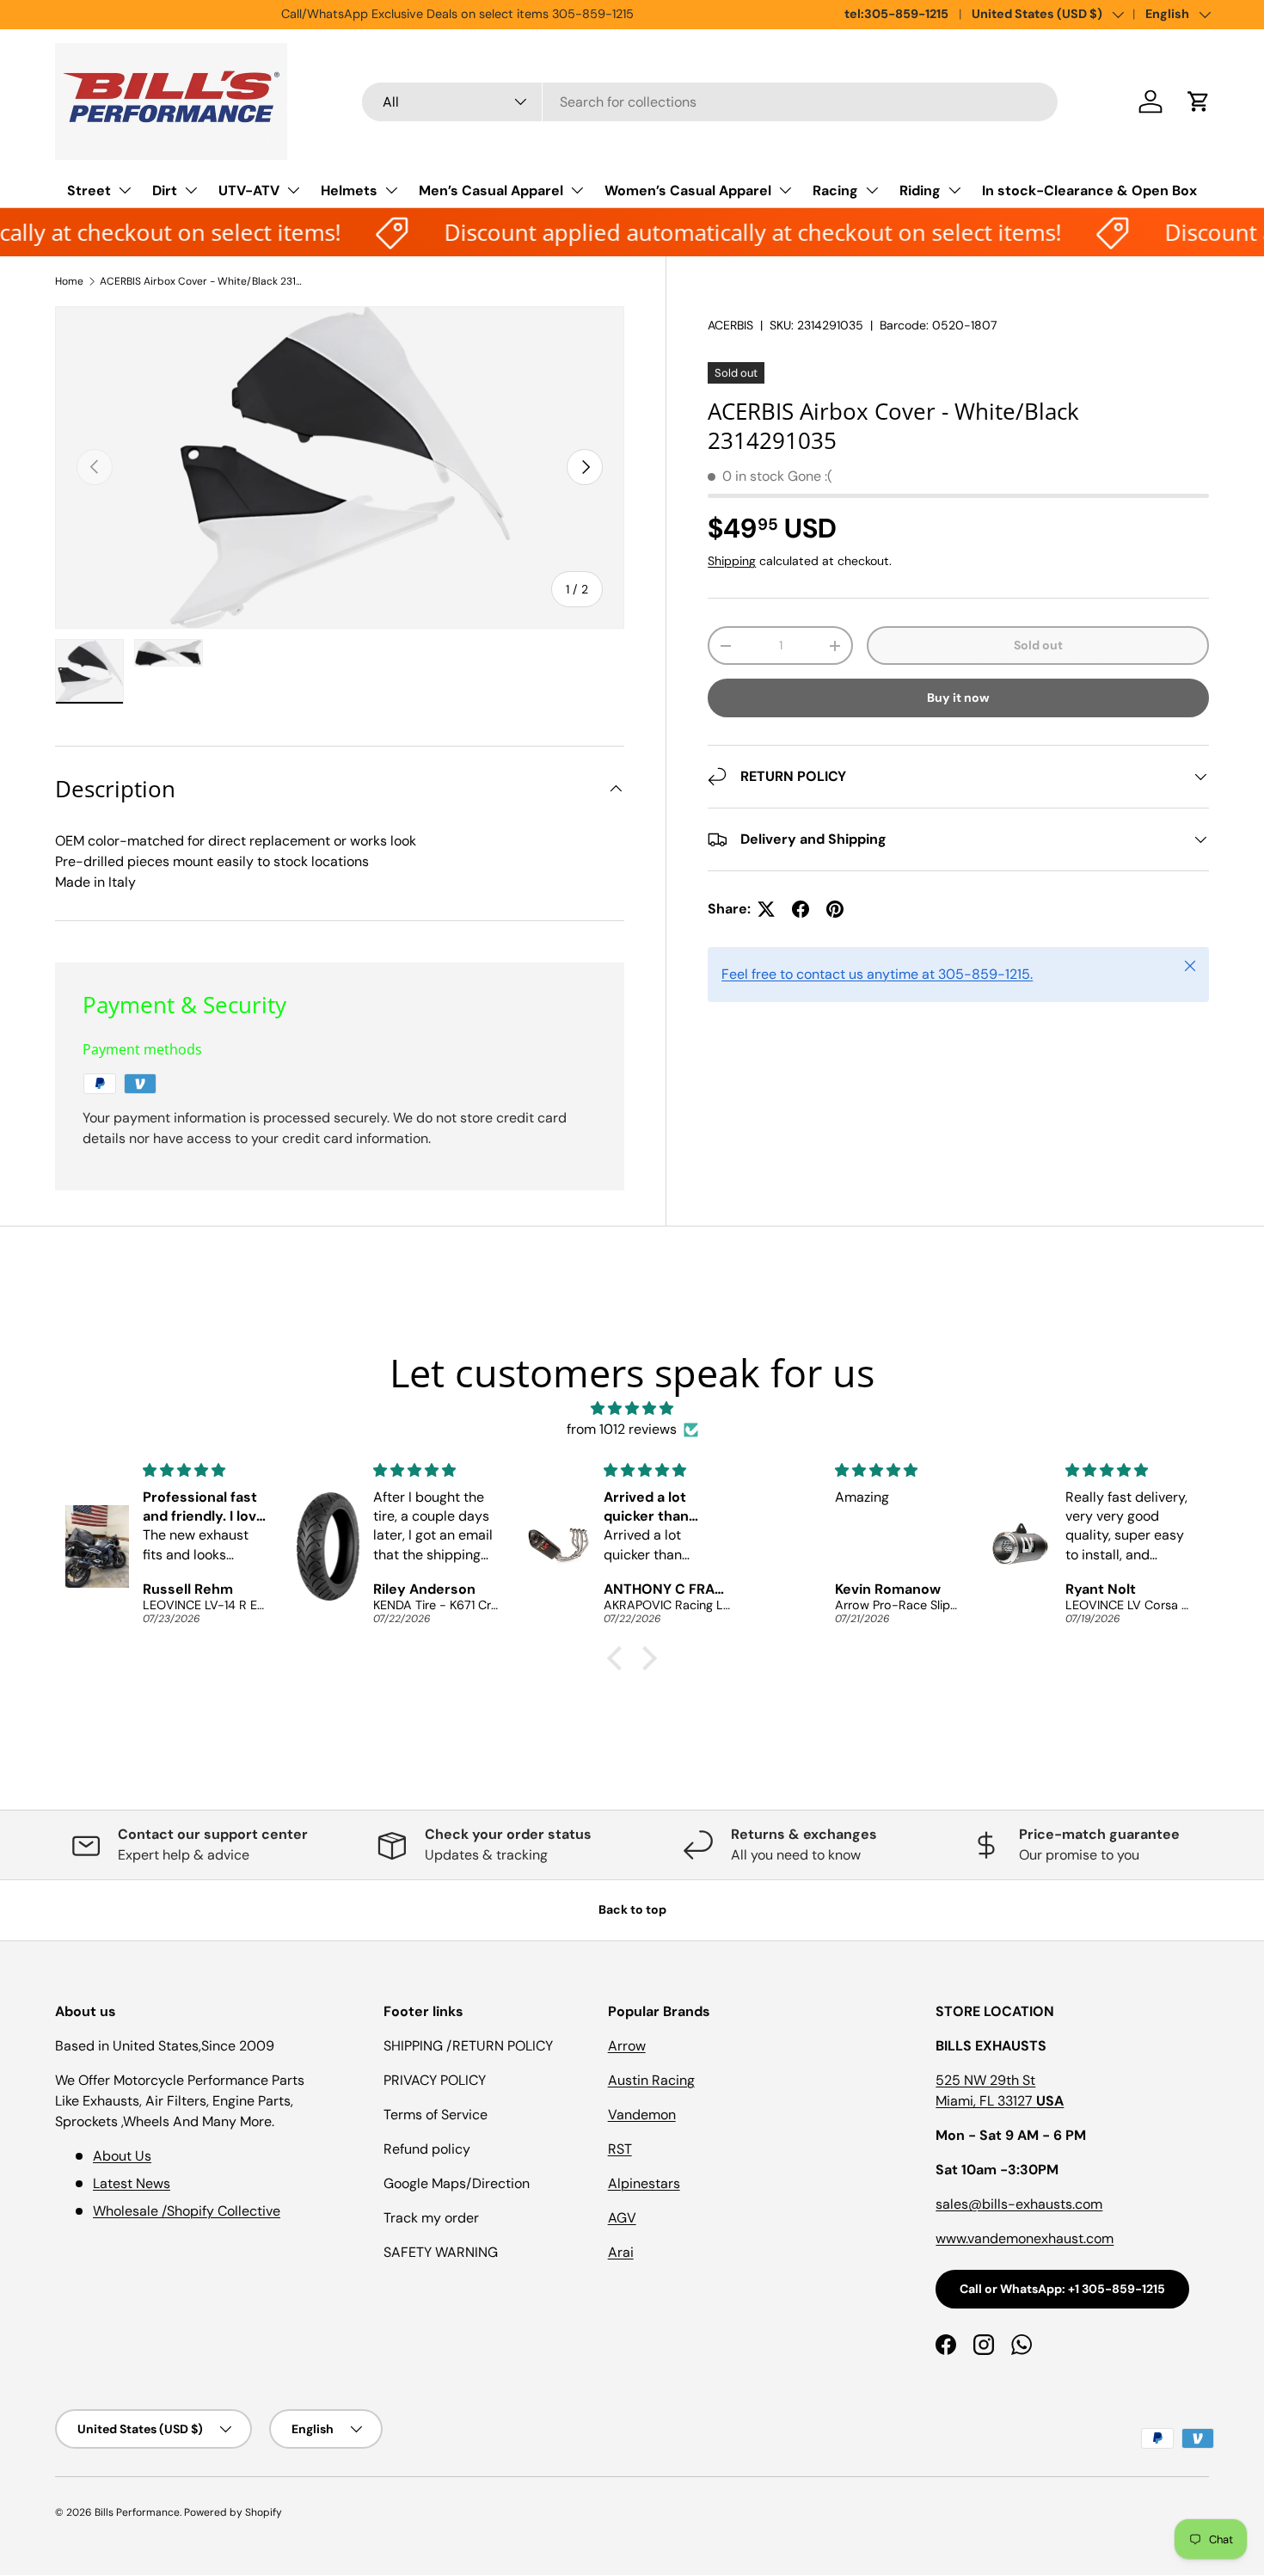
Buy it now (958, 698)
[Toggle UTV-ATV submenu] (293, 190)
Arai (621, 2252)
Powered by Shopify (233, 2512)
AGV (622, 2218)
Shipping (732, 561)
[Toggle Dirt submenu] (191, 190)
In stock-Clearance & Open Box (1089, 191)
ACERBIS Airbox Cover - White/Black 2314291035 (203, 281)
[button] (1199, 101)
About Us (122, 2156)
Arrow (627, 2046)
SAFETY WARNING (441, 2252)
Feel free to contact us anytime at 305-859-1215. (877, 974)
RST (620, 2149)
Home (69, 281)
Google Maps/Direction (457, 2183)
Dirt (165, 191)
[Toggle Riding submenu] (954, 190)
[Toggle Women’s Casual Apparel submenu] (785, 190)
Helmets (349, 191)
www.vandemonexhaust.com (1025, 2238)
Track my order (431, 2218)
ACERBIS (730, 325)
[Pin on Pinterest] (835, 909)
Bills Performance (137, 2512)
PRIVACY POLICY (435, 2080)
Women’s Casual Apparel (688, 191)
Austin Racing (651, 2080)
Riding (920, 191)
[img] (632, 1408)
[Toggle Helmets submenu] (391, 190)
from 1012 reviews (622, 1429)
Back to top (632, 1909)
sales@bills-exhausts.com (1019, 2204)
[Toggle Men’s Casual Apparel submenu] (577, 190)
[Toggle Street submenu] (125, 190)
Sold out (1038, 645)
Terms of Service (436, 2115)
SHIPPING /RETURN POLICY (468, 2046)
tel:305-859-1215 (896, 14)
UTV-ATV (249, 191)
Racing (835, 191)
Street (89, 191)
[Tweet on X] (766, 909)
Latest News (132, 2183)
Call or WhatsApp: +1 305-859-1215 (1062, 2289)
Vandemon (642, 2115)
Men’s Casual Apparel (491, 191)
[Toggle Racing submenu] (872, 190)
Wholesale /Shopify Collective (187, 2211)
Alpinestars (644, 2183)
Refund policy (427, 2149)
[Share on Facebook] (801, 909)
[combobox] (710, 102)
